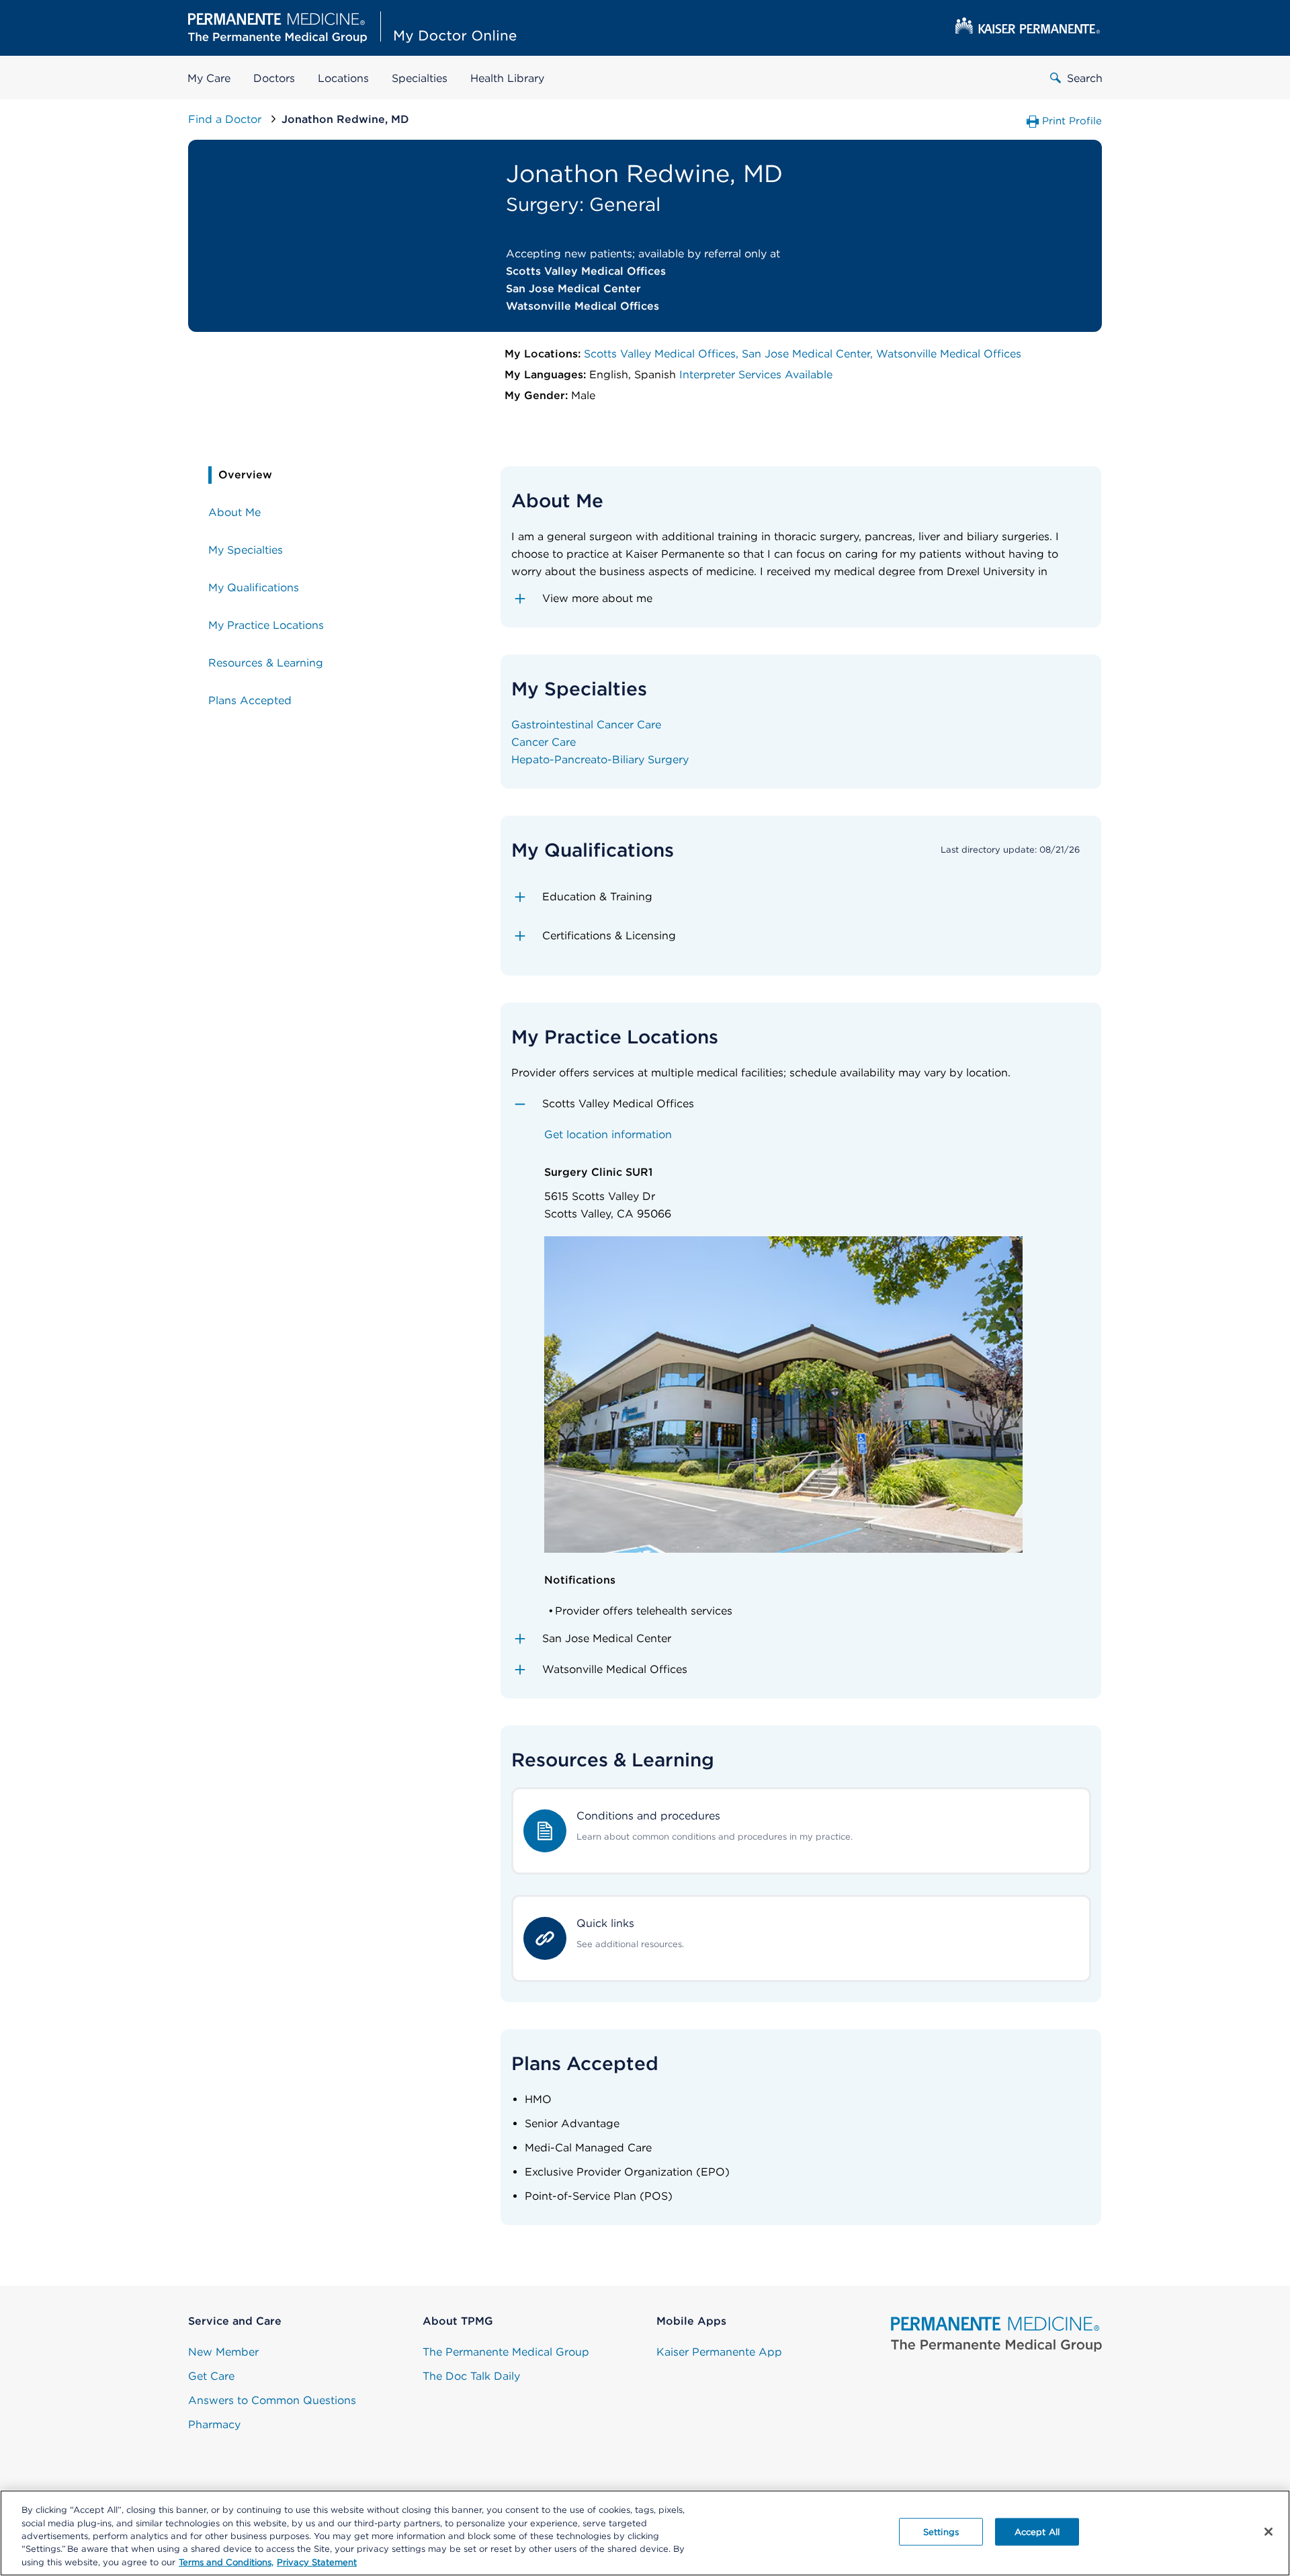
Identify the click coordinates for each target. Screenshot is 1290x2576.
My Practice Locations (266, 625)
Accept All (1037, 2532)
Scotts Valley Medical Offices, (663, 354)
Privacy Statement (317, 2562)
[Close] (1268, 2532)
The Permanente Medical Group (506, 2352)
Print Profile (1072, 121)
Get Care (211, 2376)
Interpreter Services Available (756, 375)
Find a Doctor (226, 119)
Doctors (274, 78)
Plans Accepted (250, 700)
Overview (245, 475)
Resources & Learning (266, 663)
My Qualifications (254, 588)
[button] (801, 599)
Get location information (608, 1134)
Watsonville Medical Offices (949, 354)
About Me (234, 512)
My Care (209, 78)
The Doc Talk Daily (471, 2376)
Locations (343, 78)
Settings (941, 2532)
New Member (223, 2352)
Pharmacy (214, 2424)
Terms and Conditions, (226, 2562)
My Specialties (246, 550)
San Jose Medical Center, (809, 354)
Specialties (420, 78)
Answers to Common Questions (272, 2400)
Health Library (507, 78)
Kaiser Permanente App (719, 2352)
